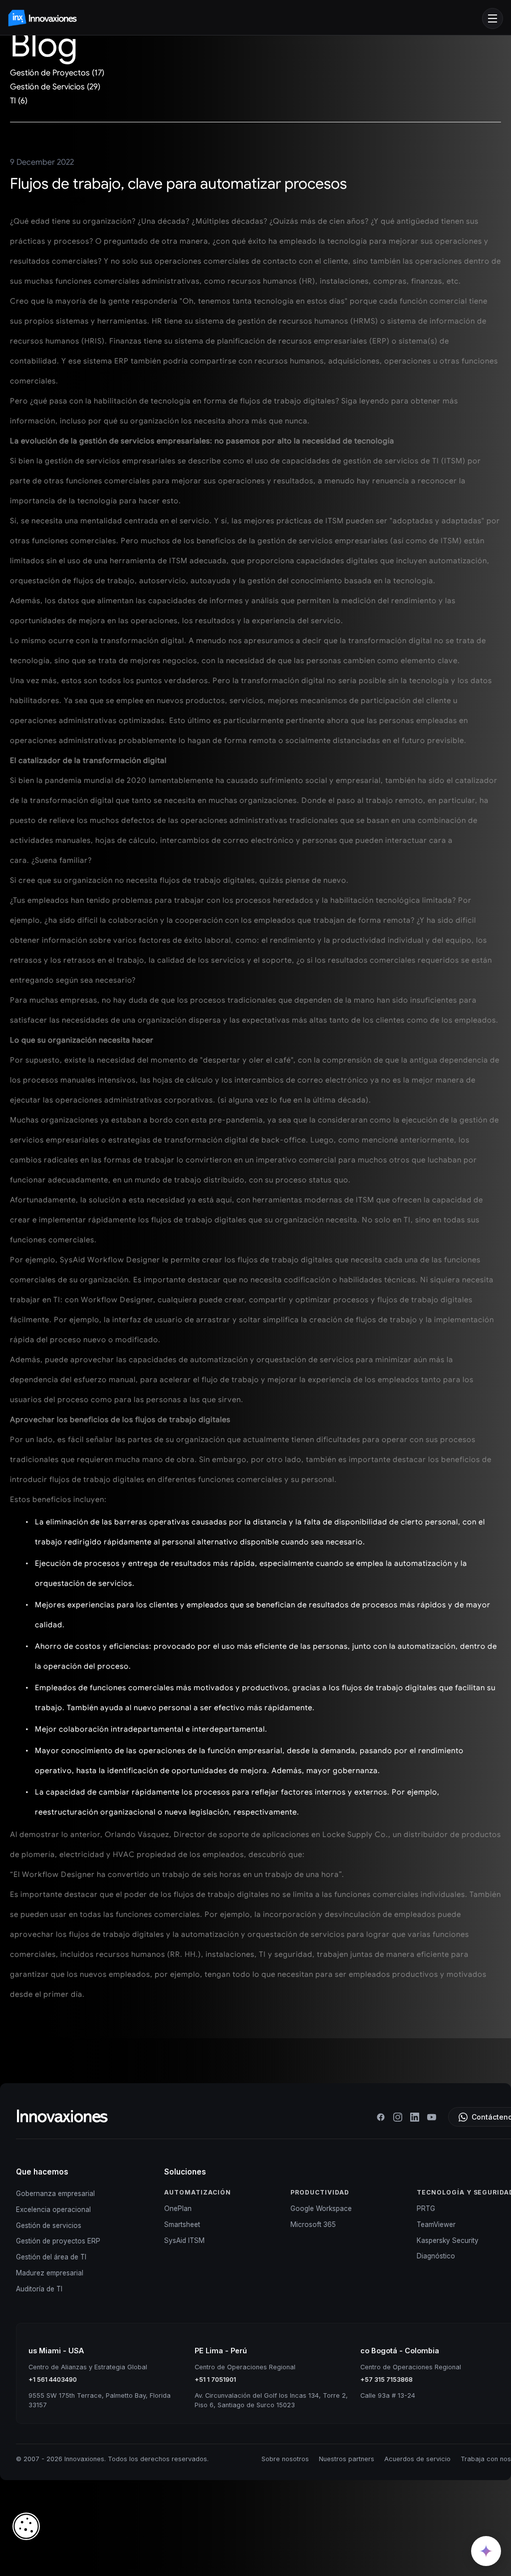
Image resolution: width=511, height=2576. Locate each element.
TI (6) (19, 101)
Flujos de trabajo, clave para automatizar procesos (178, 184)
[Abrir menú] (493, 18)
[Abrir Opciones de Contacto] (486, 2551)
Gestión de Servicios (48, 200)
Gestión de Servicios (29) (55, 87)
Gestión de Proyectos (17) (57, 73)
